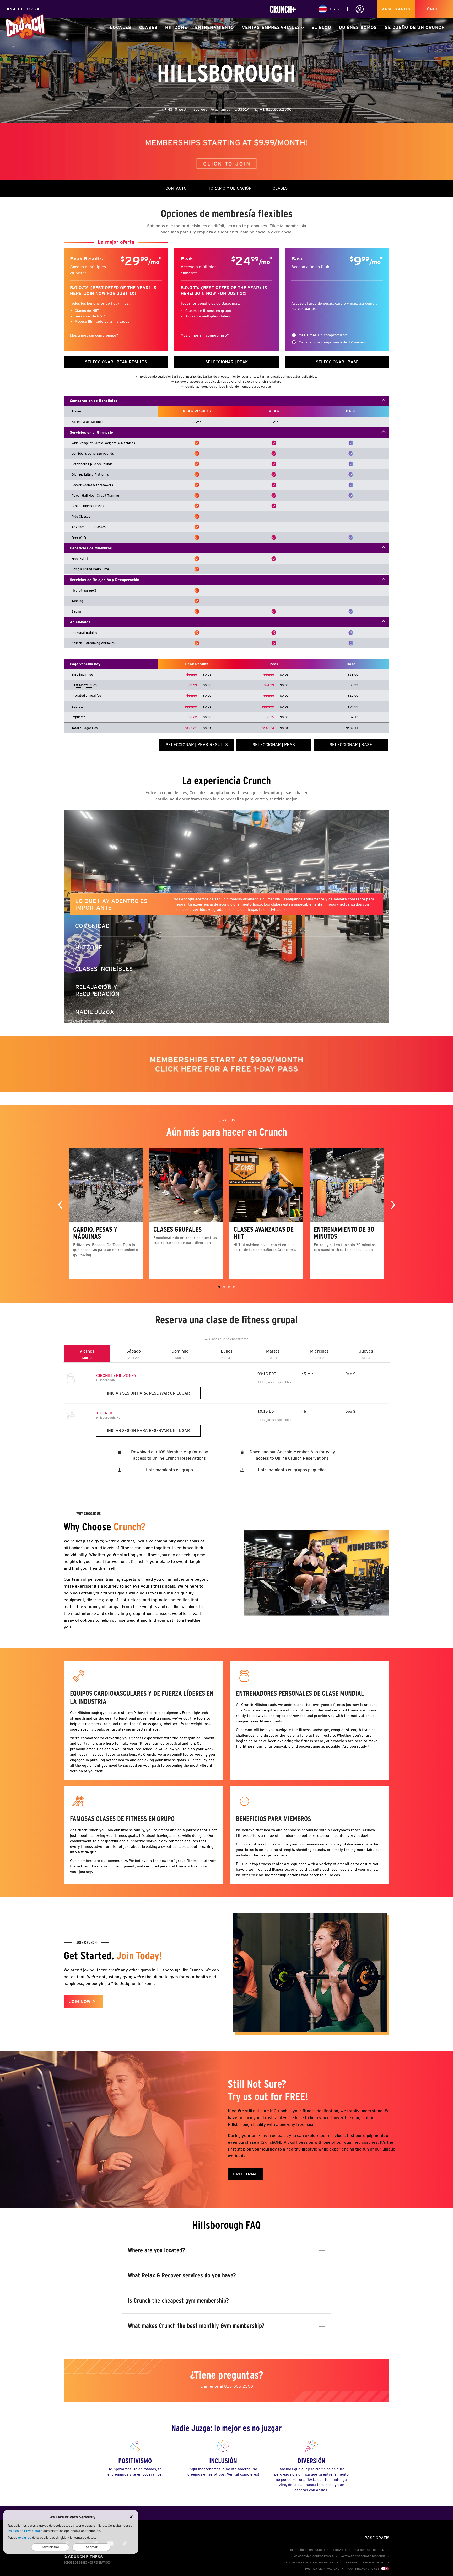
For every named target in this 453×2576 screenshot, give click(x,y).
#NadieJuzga (23, 9)
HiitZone (176, 27)
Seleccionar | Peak (227, 362)
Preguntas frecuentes (372, 2550)
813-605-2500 (239, 2386)
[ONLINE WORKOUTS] (283, 9)
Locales (121, 27)
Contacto (339, 2550)
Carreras (349, 2562)
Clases (148, 27)
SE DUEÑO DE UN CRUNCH (415, 27)
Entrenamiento (215, 27)
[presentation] (60, 1204)
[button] (219, 1287)
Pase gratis (396, 9)
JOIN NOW (80, 2002)
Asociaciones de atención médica (309, 2562)
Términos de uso (373, 2562)
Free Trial (245, 2174)
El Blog (321, 27)
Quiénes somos (358, 27)
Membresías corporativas (313, 2556)
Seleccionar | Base (337, 362)
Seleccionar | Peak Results (116, 362)
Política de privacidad (322, 2569)
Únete (434, 9)
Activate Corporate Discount (363, 2556)
